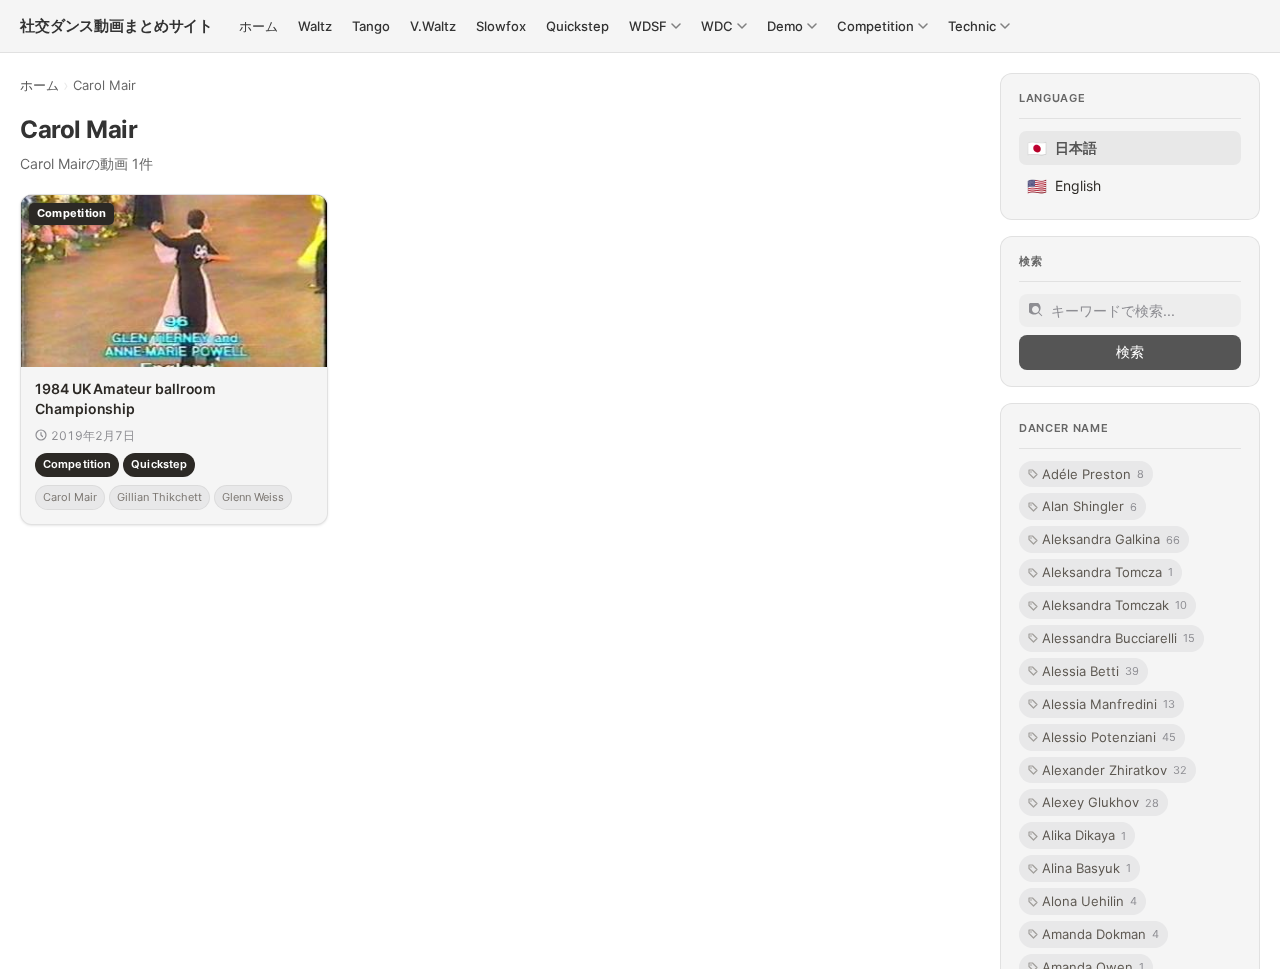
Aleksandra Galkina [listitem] (1111, 539)
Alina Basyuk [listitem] (1086, 868)
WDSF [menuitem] (648, 26)
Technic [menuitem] (972, 26)
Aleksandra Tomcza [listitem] (1107, 572)
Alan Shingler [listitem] (1089, 506)
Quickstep (159, 464)
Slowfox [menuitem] (501, 26)
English (1064, 186)
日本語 (1062, 148)
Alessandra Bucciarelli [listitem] (1118, 638)
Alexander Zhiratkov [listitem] (1114, 770)
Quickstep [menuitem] (577, 26)
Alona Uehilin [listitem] (1089, 901)
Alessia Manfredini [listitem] (1108, 704)
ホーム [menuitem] (258, 26)
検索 (1130, 351)
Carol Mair (70, 496)
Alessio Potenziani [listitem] (1109, 737)
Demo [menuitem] (785, 26)
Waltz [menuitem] (315, 26)
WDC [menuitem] (717, 26)
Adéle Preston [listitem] (1093, 474)
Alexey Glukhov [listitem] (1100, 802)
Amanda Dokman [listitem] (1100, 934)
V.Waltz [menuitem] (433, 26)
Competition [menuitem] (875, 26)
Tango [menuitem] (371, 26)
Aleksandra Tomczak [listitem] (1114, 605)
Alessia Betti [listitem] (1090, 671)
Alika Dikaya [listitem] (1084, 835)
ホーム (39, 85)
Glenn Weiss (253, 496)
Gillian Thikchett (159, 496)
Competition (77, 464)
